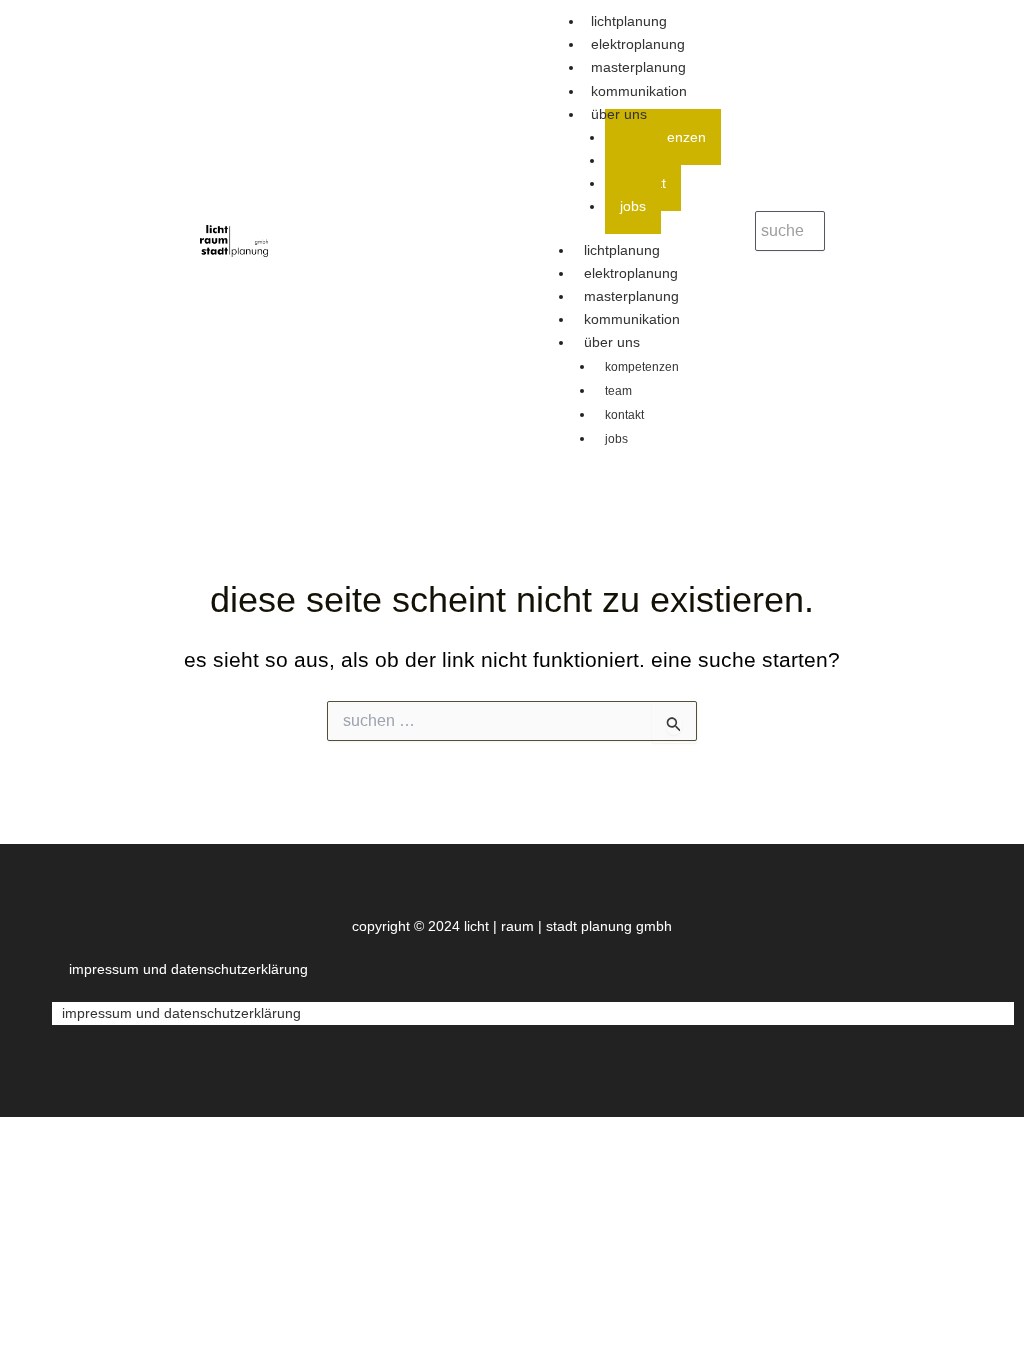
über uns (619, 114)
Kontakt (624, 415)
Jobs (633, 206)
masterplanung (631, 296)
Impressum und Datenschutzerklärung (188, 969)
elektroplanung (631, 273)
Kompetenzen (642, 367)
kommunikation (632, 319)
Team (618, 391)
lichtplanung (622, 250)
